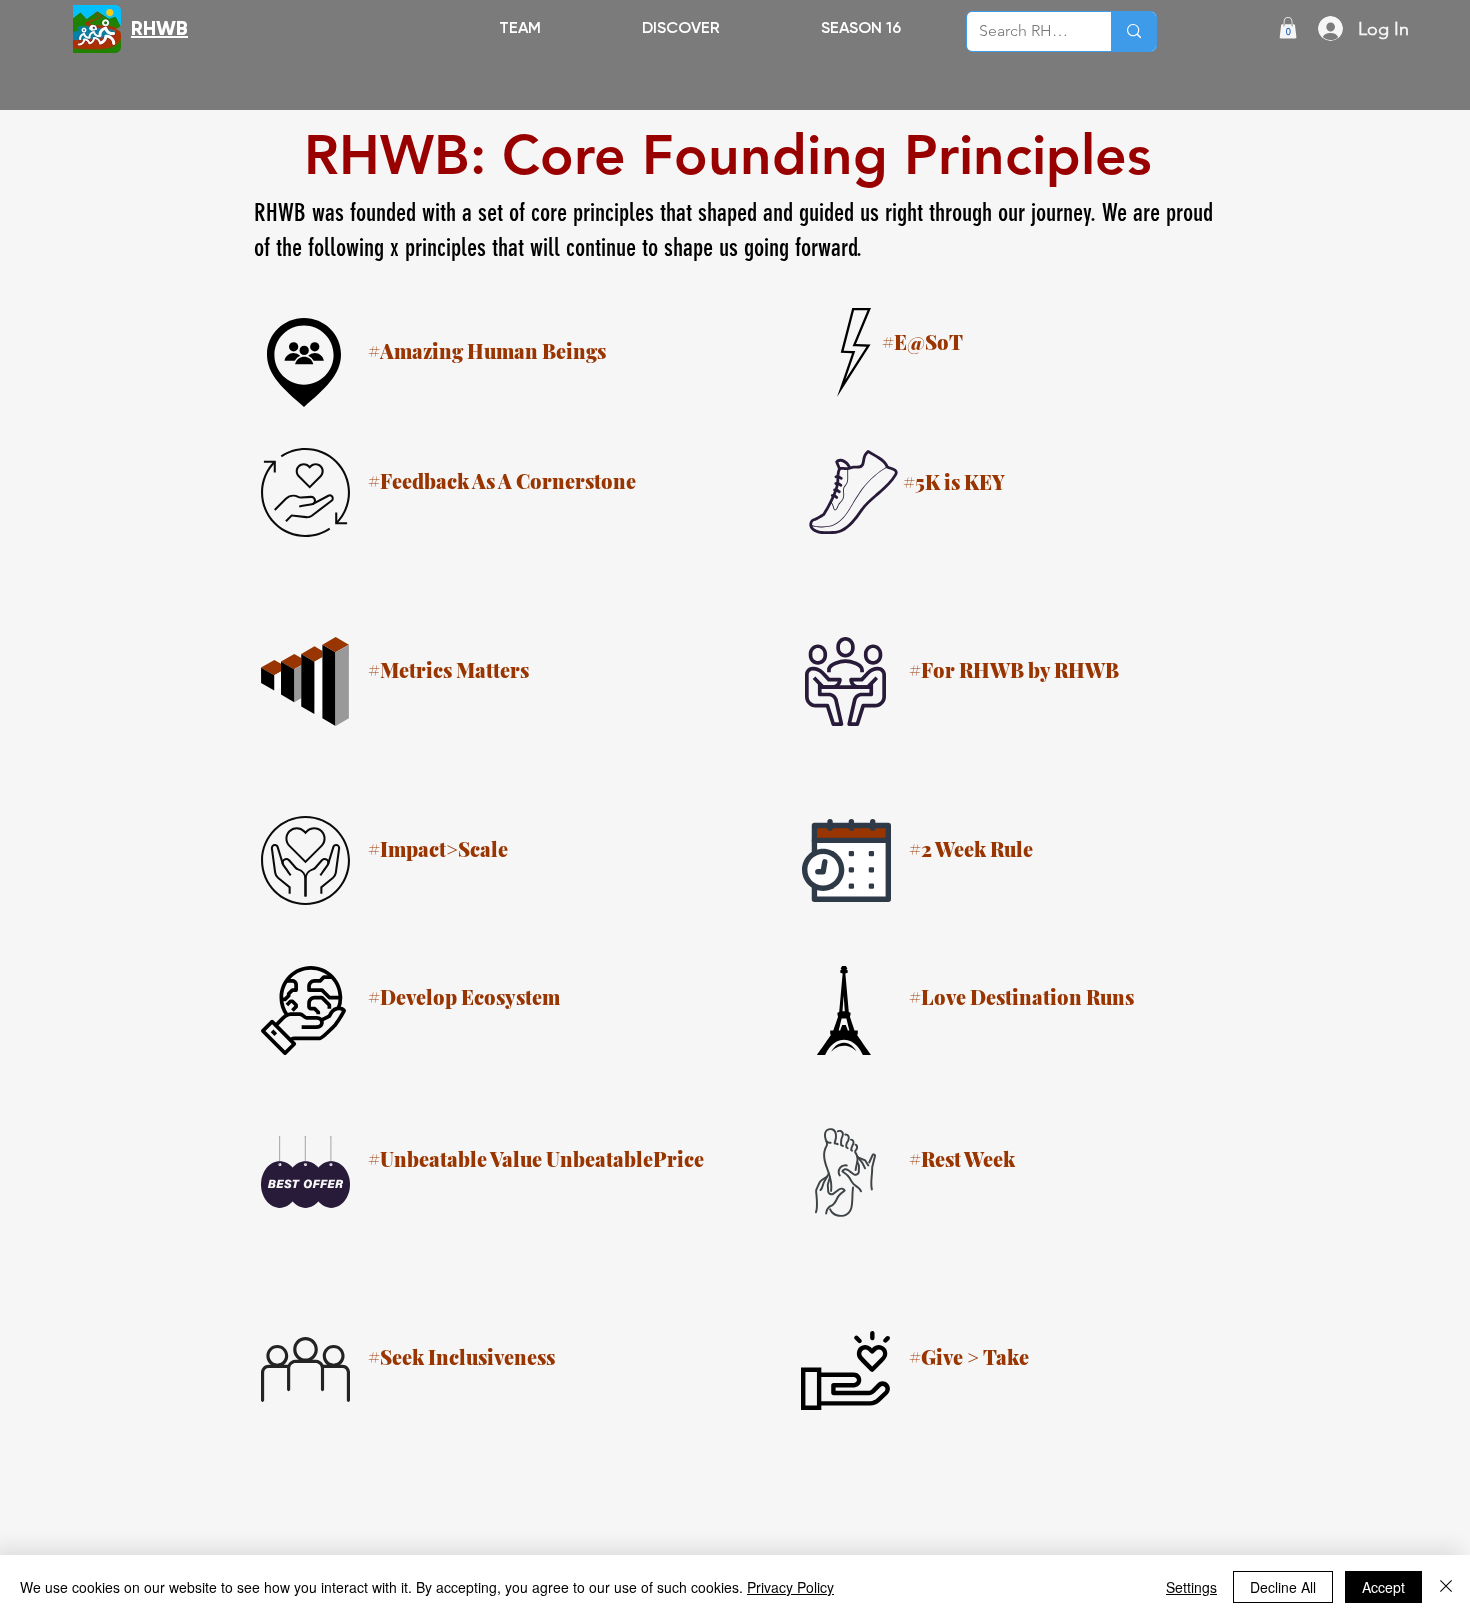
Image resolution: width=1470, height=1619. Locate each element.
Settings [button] (1191, 1587)
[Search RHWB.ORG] (1133, 31)
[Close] (1446, 1587)
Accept (1383, 1587)
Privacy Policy (790, 1587)
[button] (680, 27)
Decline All (1283, 1587)
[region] (1135, 349)
